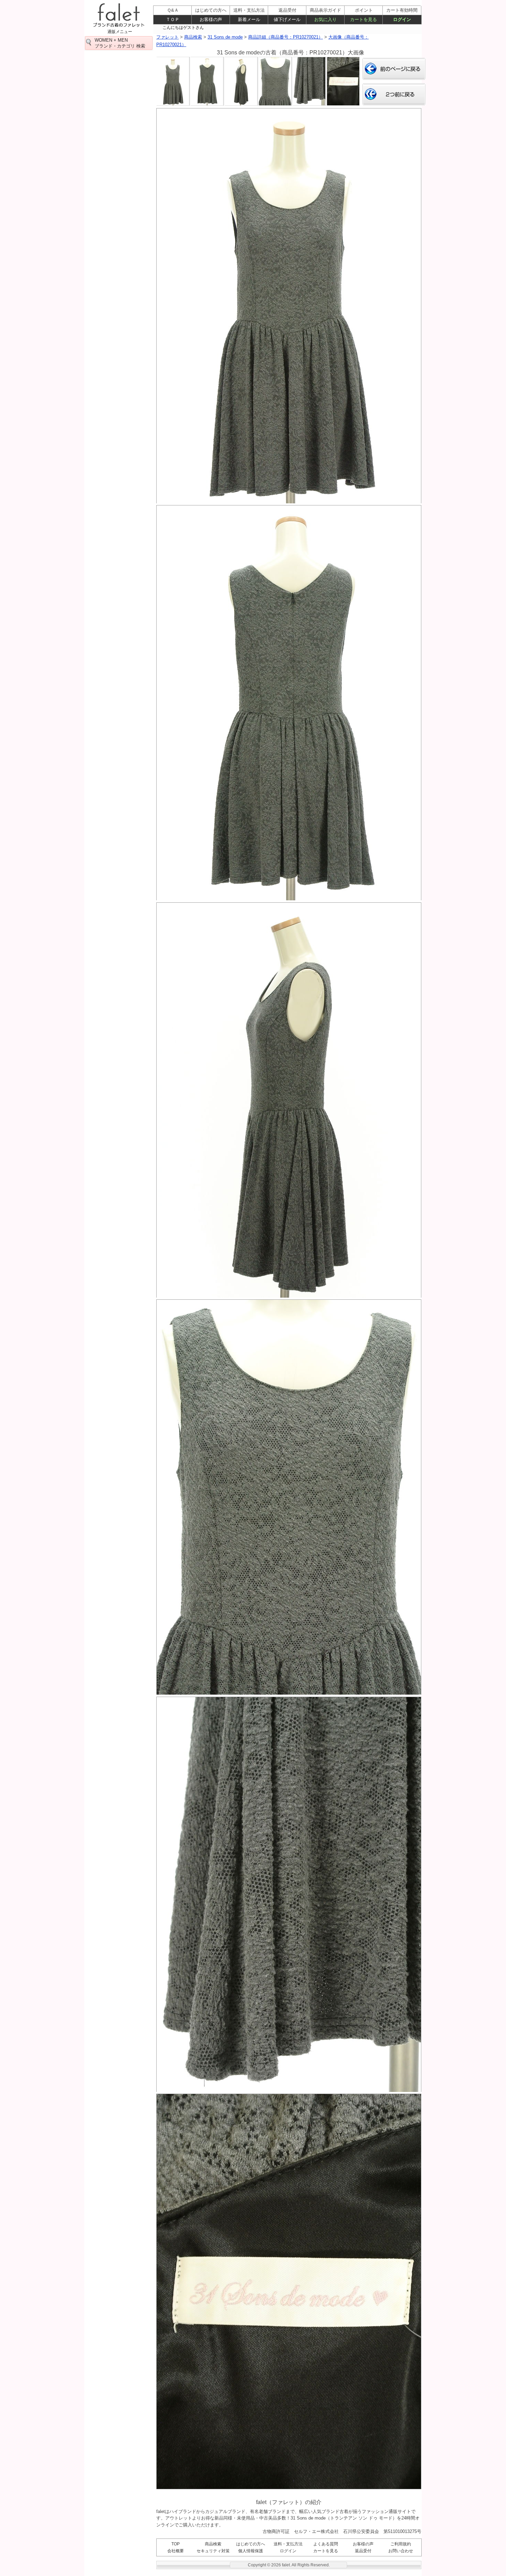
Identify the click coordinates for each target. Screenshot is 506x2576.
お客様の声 (363, 2544)
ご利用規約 (401, 2544)
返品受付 (363, 2551)
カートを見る (326, 2551)
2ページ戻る (394, 94)
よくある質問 (326, 2544)
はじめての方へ (251, 2544)
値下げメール (287, 19)
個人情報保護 (251, 2551)
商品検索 (213, 2544)
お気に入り (325, 19)
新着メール (249, 19)
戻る (394, 69)
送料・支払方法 (288, 2544)
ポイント (364, 10)
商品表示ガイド (325, 10)
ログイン (288, 2551)
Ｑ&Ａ (173, 10)
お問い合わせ (401, 2551)
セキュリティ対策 (213, 2551)
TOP (176, 2544)
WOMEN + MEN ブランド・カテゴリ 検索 (120, 43)
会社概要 (176, 2551)
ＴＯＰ (173, 19)
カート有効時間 (402, 10)
